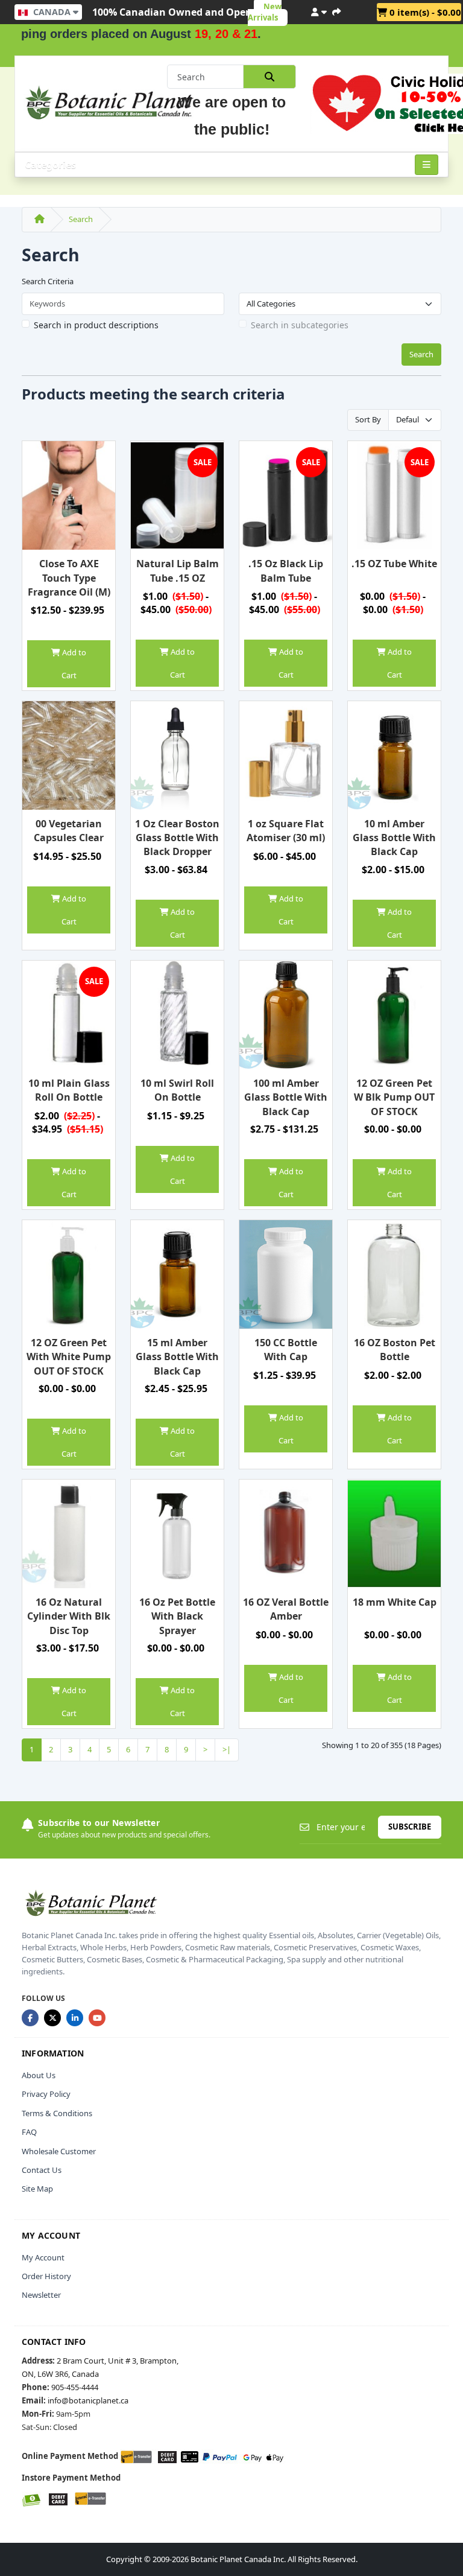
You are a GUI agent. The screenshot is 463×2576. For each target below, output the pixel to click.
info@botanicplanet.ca (88, 2400)
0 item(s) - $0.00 (424, 12)
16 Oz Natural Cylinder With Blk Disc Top (69, 1616)
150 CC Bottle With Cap (286, 1350)
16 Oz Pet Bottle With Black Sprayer (177, 1616)
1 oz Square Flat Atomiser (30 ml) (286, 831)
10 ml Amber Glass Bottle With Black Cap (394, 838)
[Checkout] (336, 10)
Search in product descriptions (96, 325)
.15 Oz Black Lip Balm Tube (286, 571)
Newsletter (41, 2295)
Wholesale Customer (59, 2151)
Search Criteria (48, 281)
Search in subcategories (300, 325)
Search (81, 219)
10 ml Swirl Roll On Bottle (177, 1090)
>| (227, 1749)
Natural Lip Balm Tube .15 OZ (178, 571)
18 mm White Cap (395, 1602)
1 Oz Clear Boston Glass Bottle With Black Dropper (177, 838)
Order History (46, 2276)
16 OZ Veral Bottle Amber (286, 1609)
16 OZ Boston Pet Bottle (395, 1350)
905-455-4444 (75, 2387)
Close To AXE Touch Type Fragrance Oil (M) (69, 578)
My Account (43, 2257)
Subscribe (410, 1827)
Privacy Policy (46, 2094)
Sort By (368, 419)
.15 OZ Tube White (394, 564)
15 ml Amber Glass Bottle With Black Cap (177, 1357)
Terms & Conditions (57, 2113)
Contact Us (42, 2170)
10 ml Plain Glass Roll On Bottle (69, 1090)
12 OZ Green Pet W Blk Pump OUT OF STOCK (394, 1097)
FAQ (29, 2132)
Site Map (37, 2189)
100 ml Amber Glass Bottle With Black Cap (286, 1097)
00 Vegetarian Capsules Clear (69, 831)
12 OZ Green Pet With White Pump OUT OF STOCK (69, 1357)
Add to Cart (73, 664)
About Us (39, 2075)
